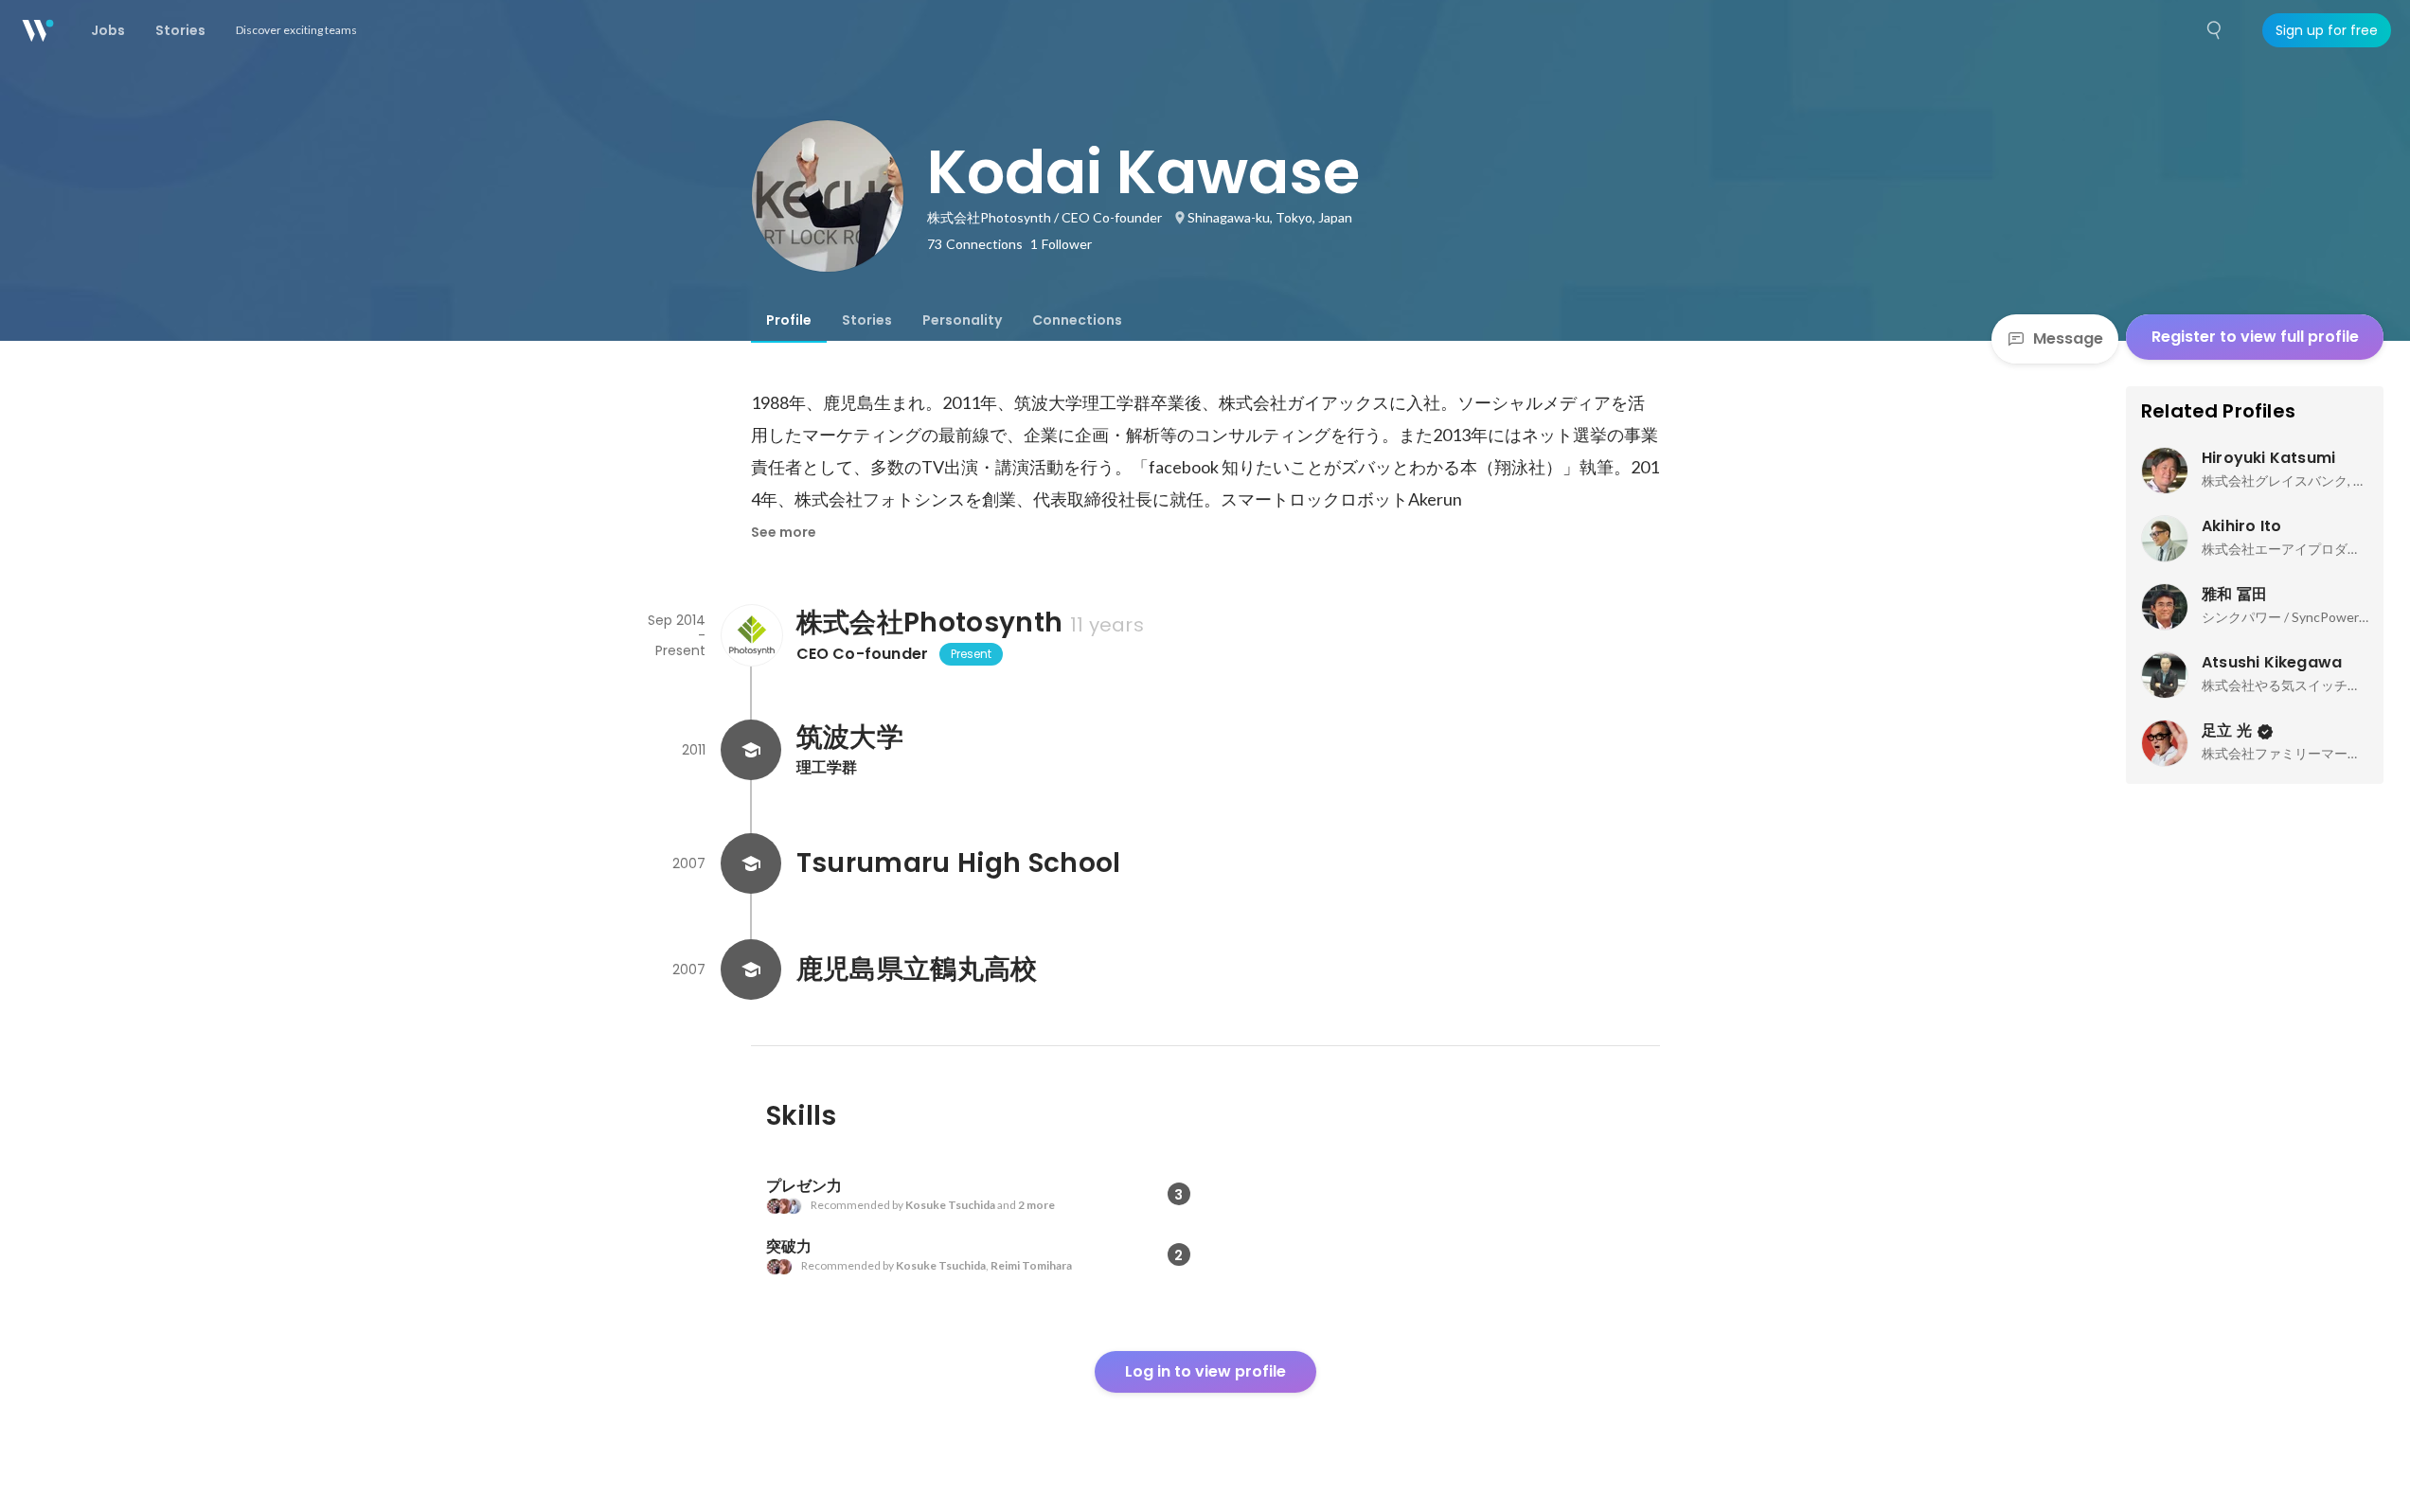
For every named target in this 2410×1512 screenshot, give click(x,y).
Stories (867, 320)
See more (784, 532)
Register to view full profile (2255, 337)
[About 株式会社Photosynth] (751, 635)
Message (2068, 338)
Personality (962, 320)
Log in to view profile (1205, 1371)
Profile (789, 320)
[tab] (789, 320)
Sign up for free (2327, 30)
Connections (1077, 320)
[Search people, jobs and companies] (2215, 30)
